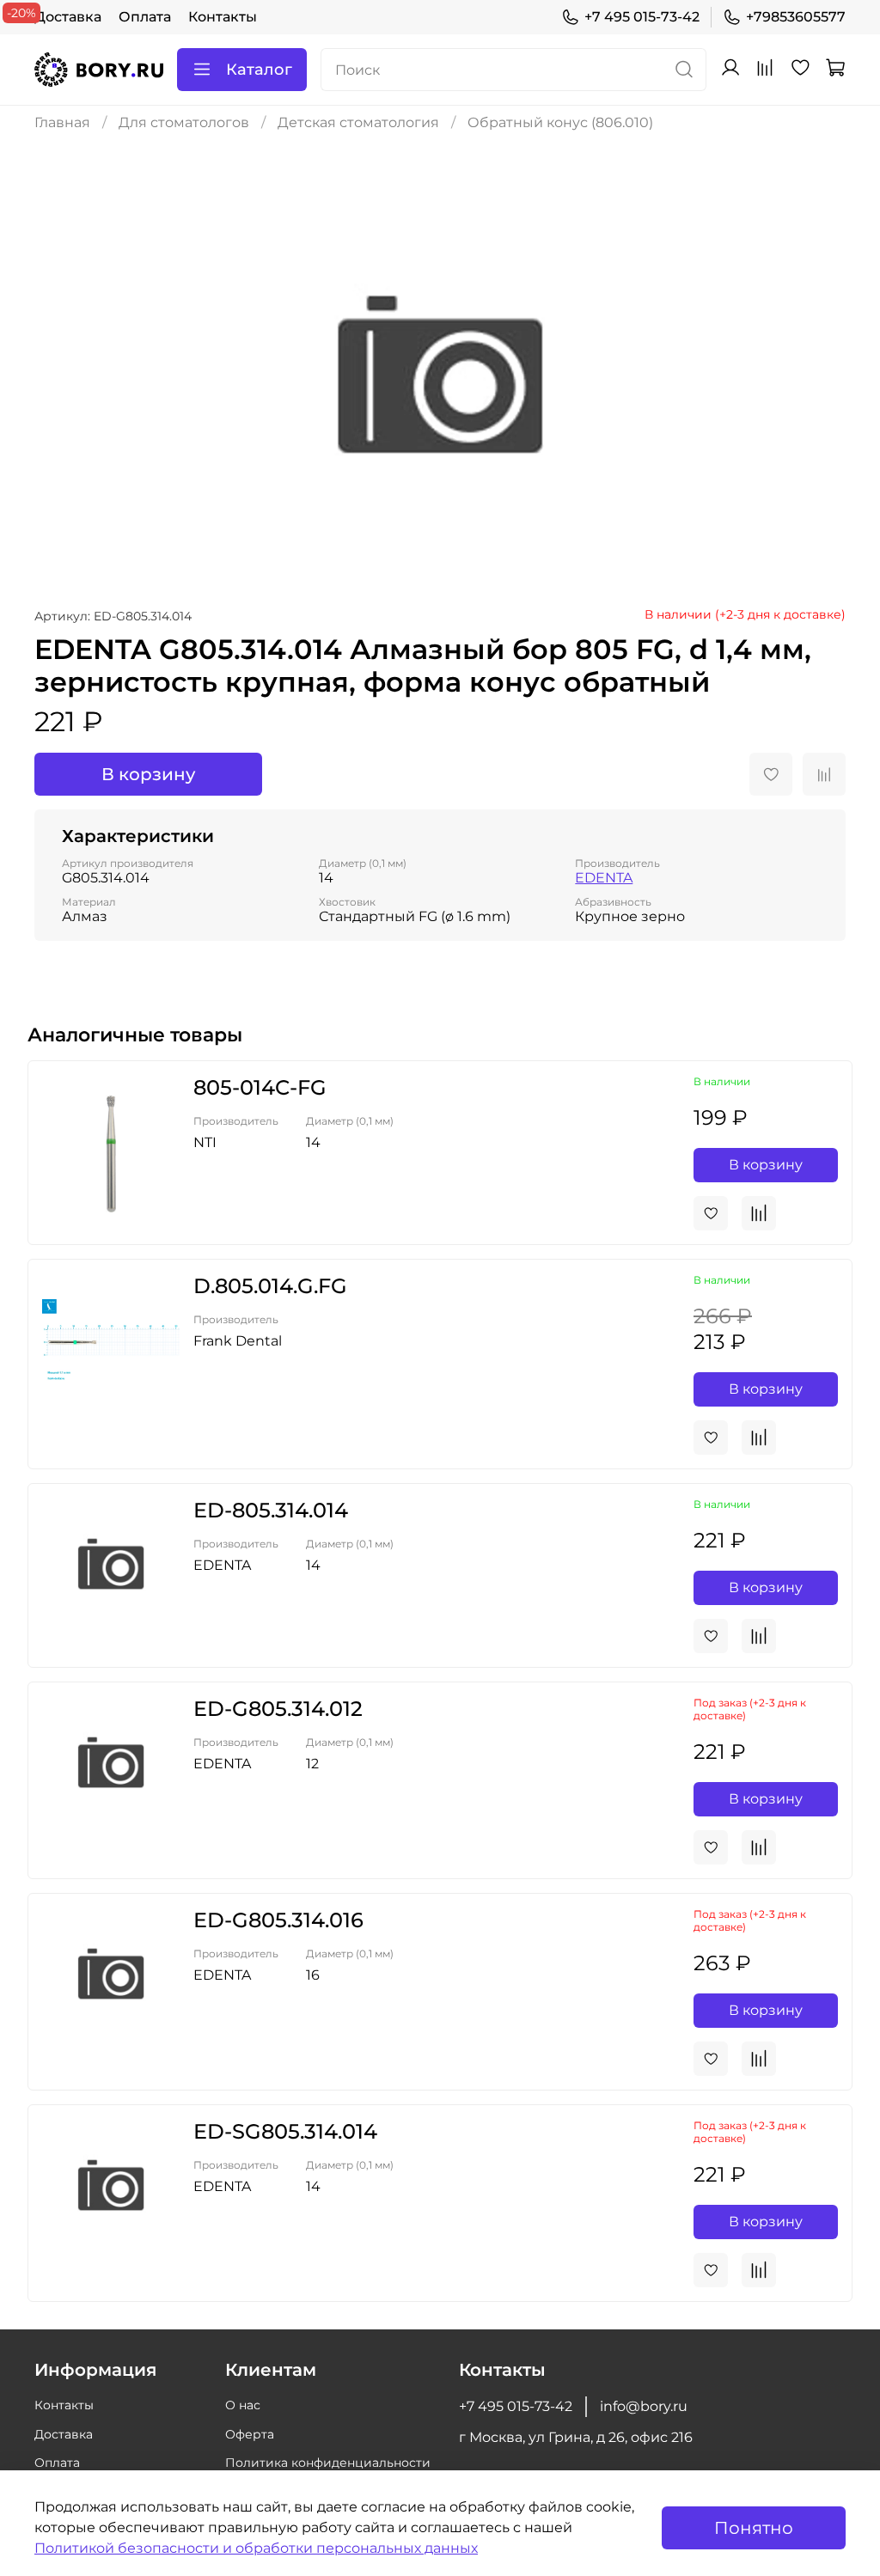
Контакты (223, 17)
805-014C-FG (260, 1087)
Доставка (68, 17)
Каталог (259, 70)
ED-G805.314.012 (278, 1709)
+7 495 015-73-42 (642, 17)
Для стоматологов (184, 122)
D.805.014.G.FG (270, 1286)
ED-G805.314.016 (278, 1920)
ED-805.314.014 (271, 1510)
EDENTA (604, 878)
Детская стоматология (358, 122)
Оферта (250, 2434)
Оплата (145, 17)
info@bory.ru (644, 2406)
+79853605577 (796, 17)
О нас (243, 2405)
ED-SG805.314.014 (285, 2131)
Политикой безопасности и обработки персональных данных (256, 2548)
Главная (62, 122)
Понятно (754, 2528)
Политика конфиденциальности (328, 2463)
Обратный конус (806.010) (560, 122)
